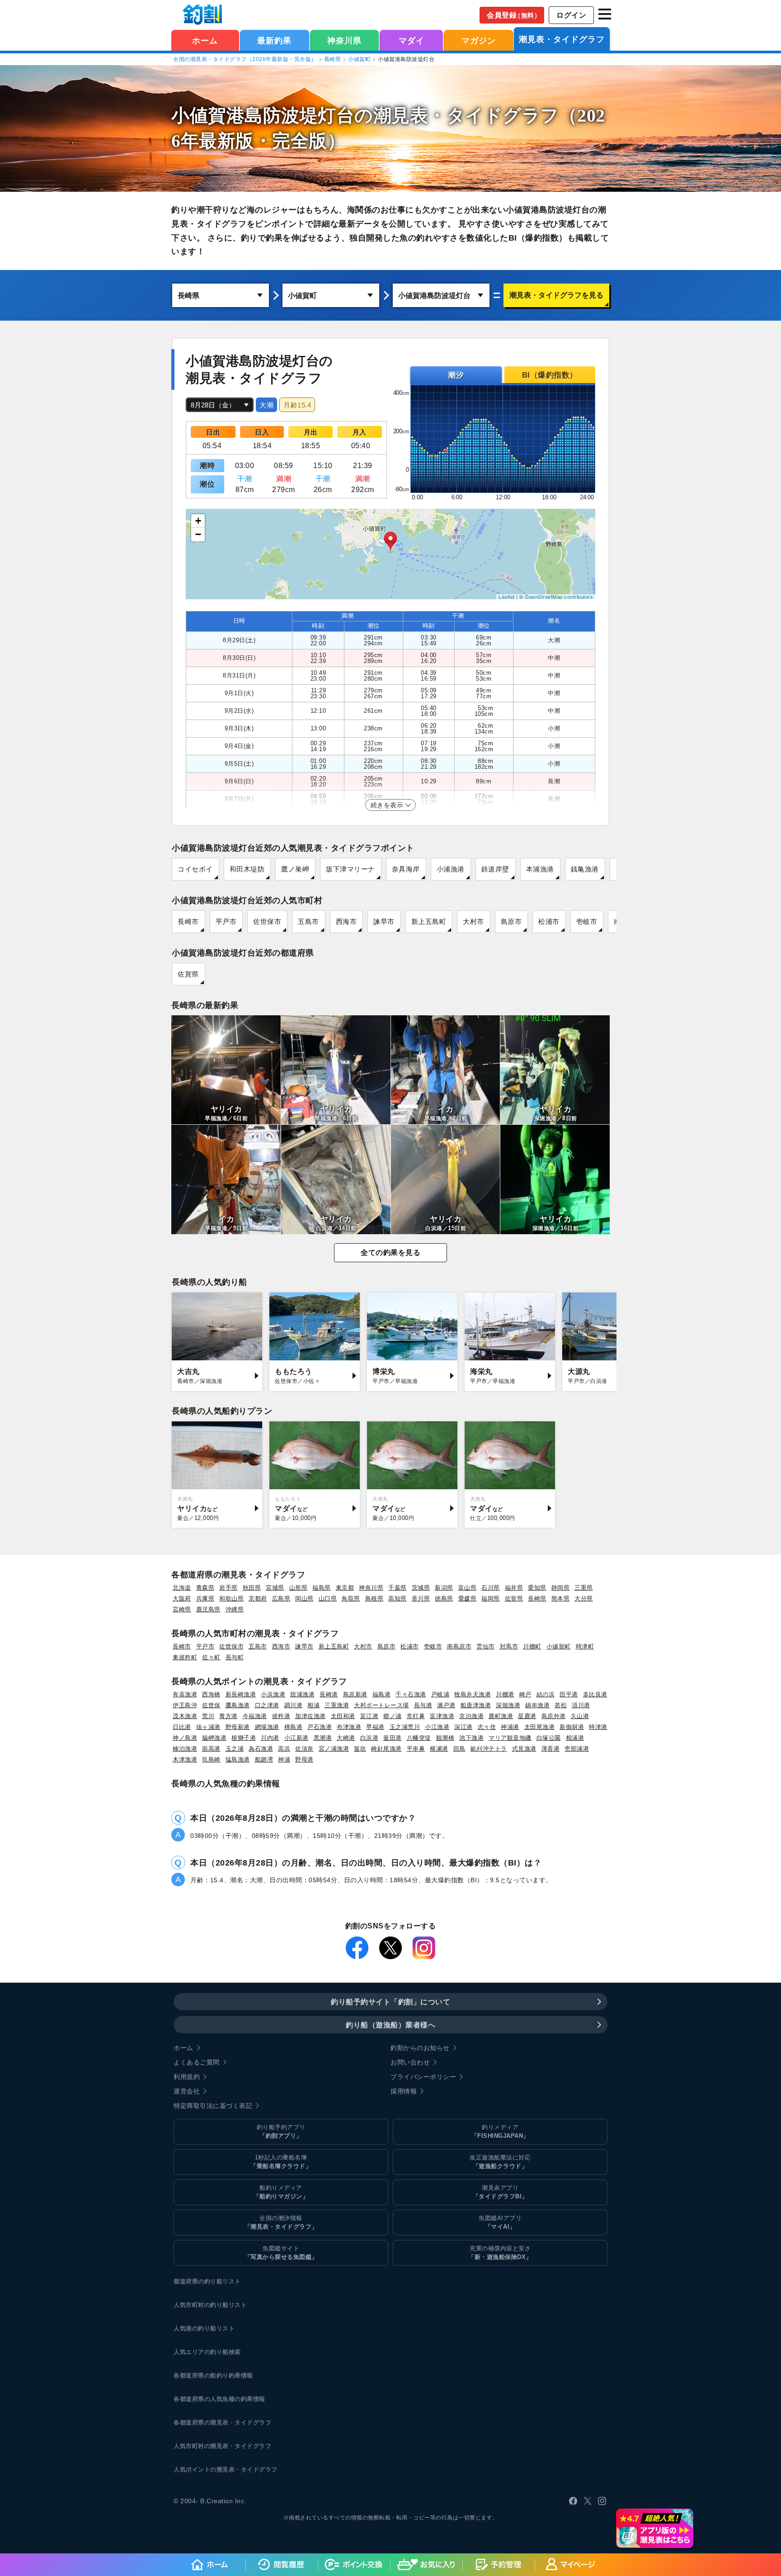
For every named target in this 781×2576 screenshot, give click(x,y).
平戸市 (226, 921)
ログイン (571, 15)
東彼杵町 (185, 1657)
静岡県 (561, 1588)
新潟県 (444, 1588)
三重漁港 (337, 1705)
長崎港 (329, 1694)
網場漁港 (267, 1727)
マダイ (412, 41)
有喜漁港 (185, 1694)
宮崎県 (182, 1609)
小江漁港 (437, 1727)
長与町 (235, 1657)
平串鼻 (416, 1749)
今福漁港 (255, 1716)
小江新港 (296, 1738)
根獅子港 (244, 1738)
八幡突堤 (419, 1738)
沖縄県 (235, 1609)
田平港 (569, 1694)
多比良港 (595, 1694)
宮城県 (275, 1588)
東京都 (345, 1588)
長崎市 (188, 921)
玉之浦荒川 (405, 1727)
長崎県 (333, 59)
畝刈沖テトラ (489, 1749)
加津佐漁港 (311, 1716)
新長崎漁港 (241, 1694)
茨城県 (421, 1588)
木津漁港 (185, 1759)
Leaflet (507, 597)
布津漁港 (349, 1727)
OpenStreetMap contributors (559, 597)
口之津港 (267, 1705)
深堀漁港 (508, 1705)
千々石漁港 (411, 1694)
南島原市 (459, 1646)
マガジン (479, 41)
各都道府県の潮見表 (201, 2422)
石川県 (491, 1588)
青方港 (228, 1716)
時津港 (598, 1727)
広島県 (281, 1598)
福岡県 (491, 1598)
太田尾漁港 (540, 1727)
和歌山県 (231, 1598)
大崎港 (346, 1738)
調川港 (294, 1705)
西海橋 (211, 1694)
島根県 (374, 1598)
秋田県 (252, 1588)
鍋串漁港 (537, 1705)
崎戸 (525, 1694)
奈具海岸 (406, 869)
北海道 (182, 1588)
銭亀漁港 (585, 869)
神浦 (284, 1759)
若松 (561, 1705)
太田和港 (343, 1716)
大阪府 (182, 1598)
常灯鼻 (416, 1716)
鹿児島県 (208, 1609)
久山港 (580, 1716)
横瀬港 (439, 1749)
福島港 (382, 1694)
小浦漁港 (451, 869)
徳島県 (444, 1598)
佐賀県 (188, 974)
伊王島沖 (185, 1705)
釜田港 (393, 1738)
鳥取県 (351, 1598)
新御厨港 (572, 1727)
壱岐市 (587, 921)
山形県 (299, 1588)
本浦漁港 (540, 869)
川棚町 (532, 1646)
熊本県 (561, 1598)
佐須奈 (304, 1749)
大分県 (584, 1598)
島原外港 (554, 1716)
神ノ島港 (185, 1738)
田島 (459, 1749)
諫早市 (384, 921)
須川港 (581, 1705)
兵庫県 (205, 1598)
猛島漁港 (238, 1759)
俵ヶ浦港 (208, 1727)
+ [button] (198, 521)
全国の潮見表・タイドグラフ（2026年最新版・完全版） (245, 59)
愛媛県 (468, 1598)
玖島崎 (211, 1759)
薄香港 (551, 1749)
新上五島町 (429, 921)
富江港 (369, 1716)
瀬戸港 (446, 1705)
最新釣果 (274, 41)
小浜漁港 (273, 1694)
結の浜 (546, 1694)
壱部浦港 (577, 1749)
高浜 (284, 1749)
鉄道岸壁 (495, 869)
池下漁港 (471, 1738)
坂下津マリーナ (351, 869)
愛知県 (537, 1588)
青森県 (205, 1588)
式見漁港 (524, 1749)
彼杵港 (281, 1716)
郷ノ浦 (393, 1716)
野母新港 (238, 1727)
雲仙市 (486, 1646)
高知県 (398, 1598)
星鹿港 (527, 1716)
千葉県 (398, 1588)
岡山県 (304, 1598)
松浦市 (549, 921)
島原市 (511, 921)
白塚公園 (549, 1738)
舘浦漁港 (302, 1694)
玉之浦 (235, 1749)
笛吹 (360, 1749)
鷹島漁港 (238, 1705)
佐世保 (211, 1705)
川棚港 (505, 1694)
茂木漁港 (185, 1716)
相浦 (313, 1705)
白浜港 (369, 1738)
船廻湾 (264, 1759)
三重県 (584, 1588)
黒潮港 (323, 1738)
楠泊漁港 (185, 1749)
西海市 (346, 921)
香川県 (421, 1598)
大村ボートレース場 (381, 1705)
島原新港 (355, 1694)
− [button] (198, 534)
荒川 (208, 1716)
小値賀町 (359, 59)
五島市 (308, 921)
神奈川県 (344, 41)
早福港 (375, 1727)
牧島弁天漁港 (473, 1694)
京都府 (258, 1598)
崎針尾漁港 (386, 1749)
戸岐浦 (440, 1694)
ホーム (205, 41)
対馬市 (509, 1646)
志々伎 (487, 1727)
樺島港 (294, 1727)
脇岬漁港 (214, 1738)
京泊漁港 (471, 1716)
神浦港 (510, 1727)
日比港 (182, 1727)
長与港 (423, 1705)
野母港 (304, 1759)
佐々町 (211, 1657)
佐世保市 (267, 921)
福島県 (322, 1588)
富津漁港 (442, 1716)
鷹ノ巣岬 (295, 869)
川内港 (270, 1738)
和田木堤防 (247, 869)
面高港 (211, 1749)
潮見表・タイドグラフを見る (556, 295)
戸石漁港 (320, 1727)
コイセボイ (195, 869)
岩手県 (228, 1588)
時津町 (585, 1646)
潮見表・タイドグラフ (562, 39)
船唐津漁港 (476, 1705)
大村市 (473, 921)
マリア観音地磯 (510, 1738)
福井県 (514, 1588)
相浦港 (575, 1738)
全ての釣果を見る (390, 1252)
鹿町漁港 (501, 1716)
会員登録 (514, 15)
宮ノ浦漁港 (334, 1749)
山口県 (328, 1598)
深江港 (463, 1727)
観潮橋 (445, 1738)
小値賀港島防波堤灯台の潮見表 (300, 116)
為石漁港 (261, 1749)
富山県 (468, 1588)
